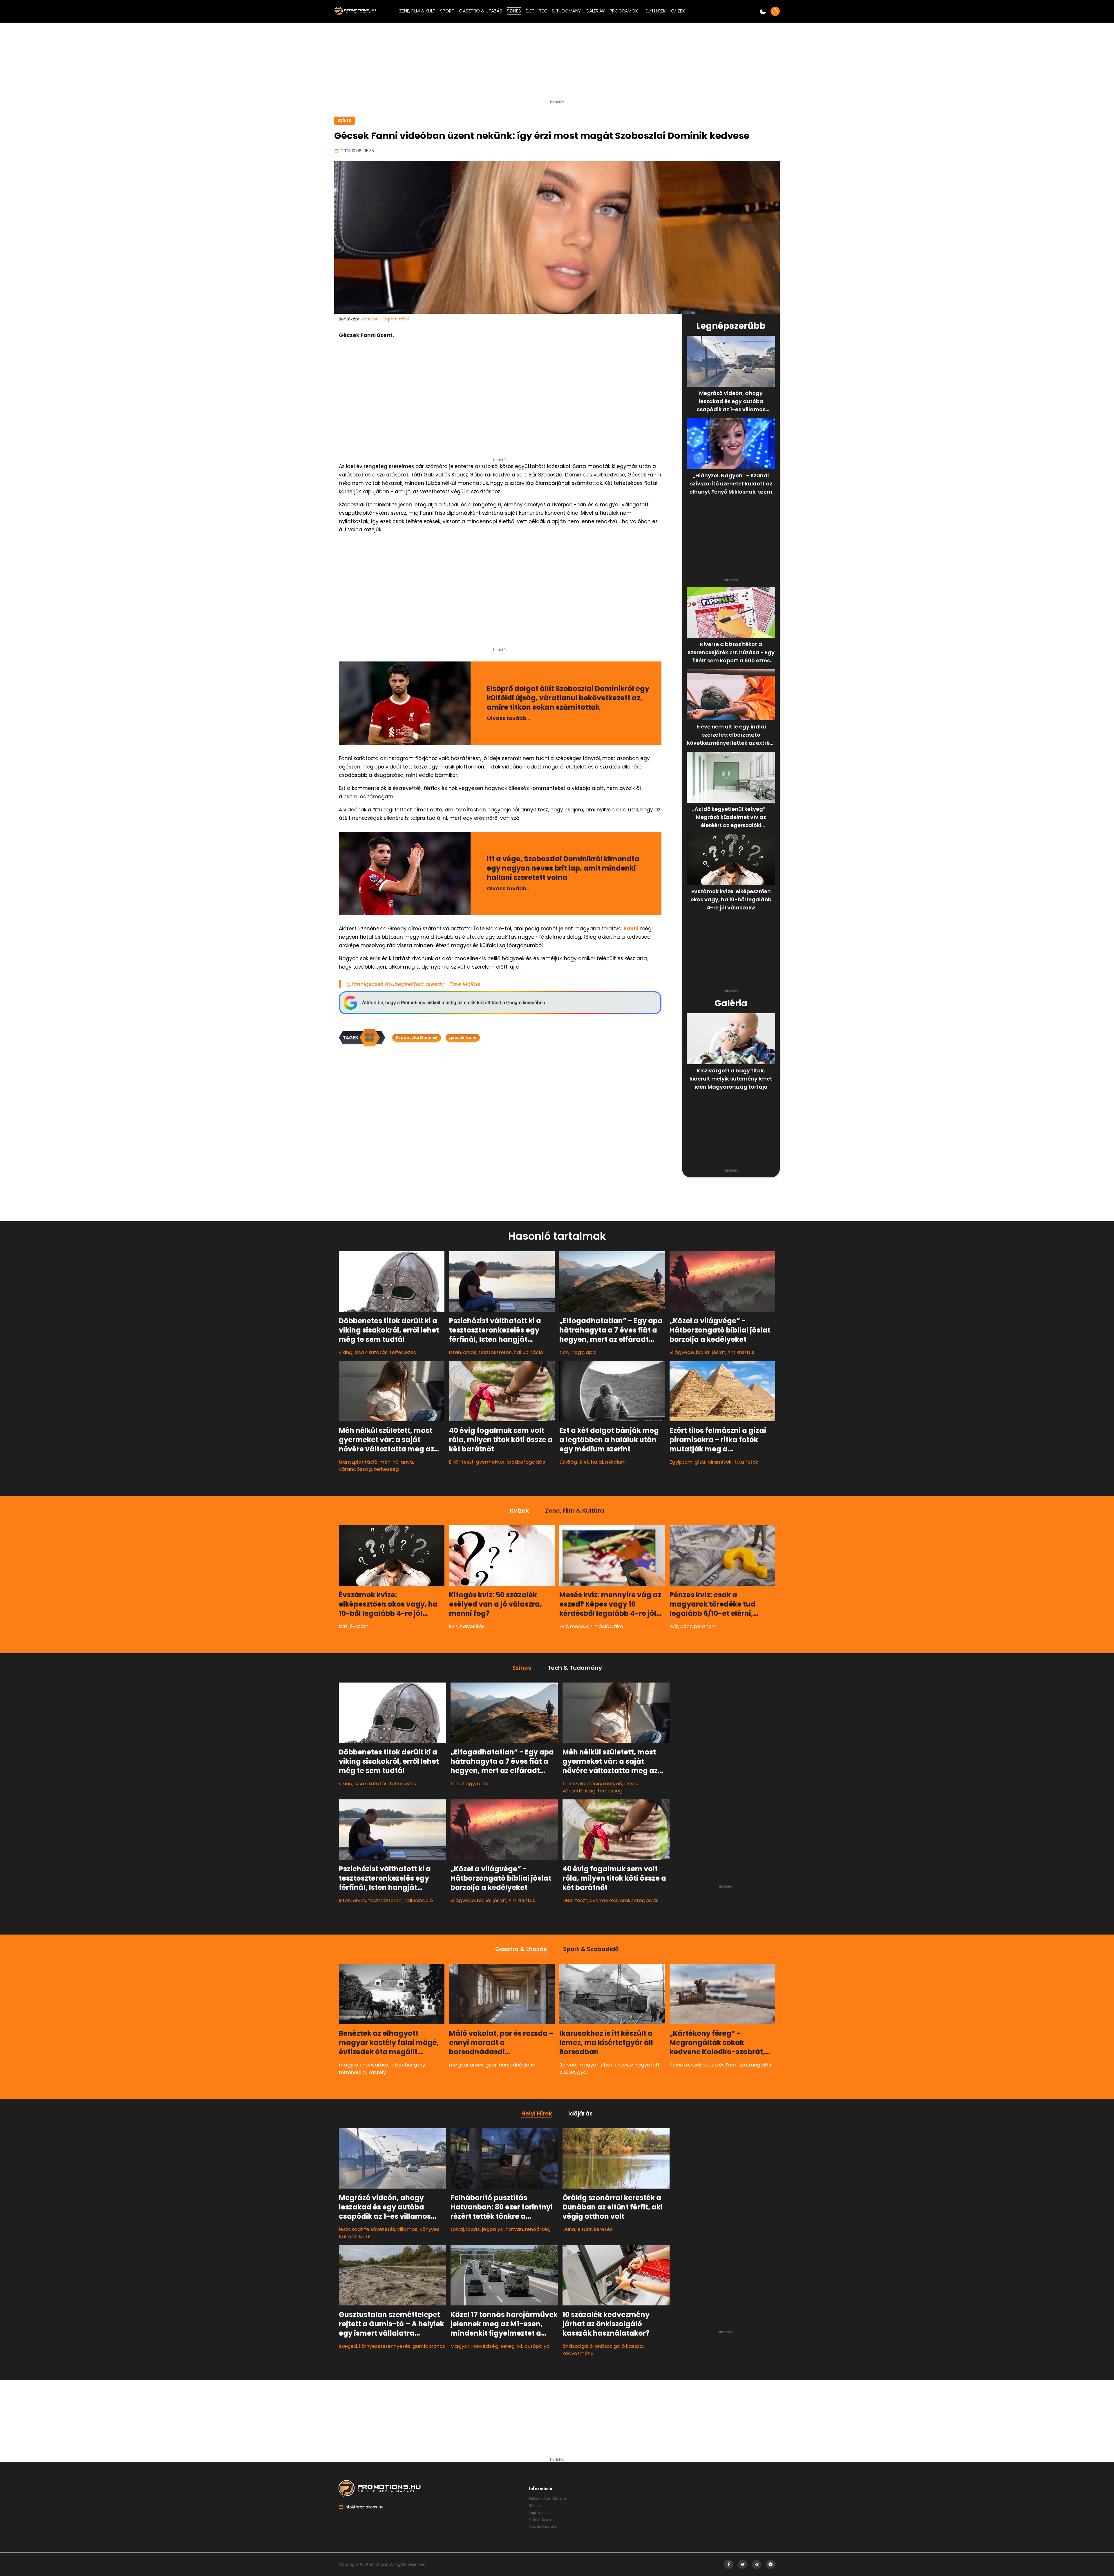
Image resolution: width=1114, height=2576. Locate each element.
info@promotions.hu (364, 2507)
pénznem (705, 1626)
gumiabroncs (429, 2346)
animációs (599, 1626)
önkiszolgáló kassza (619, 2346)
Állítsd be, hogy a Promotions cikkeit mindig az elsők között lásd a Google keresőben (454, 1003)
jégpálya (493, 2229)
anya (407, 1462)
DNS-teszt (461, 1462)
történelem (353, 2072)
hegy (578, 1352)
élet (584, 1462)
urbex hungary (408, 2065)
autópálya (537, 2346)
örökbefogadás (526, 1462)
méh (385, 1462)
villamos (407, 2229)
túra (564, 1352)
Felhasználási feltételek (548, 2499)
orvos (470, 1352)
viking (346, 1352)
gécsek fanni (463, 1038)
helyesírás (472, 1626)
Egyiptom (681, 1462)
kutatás (378, 1352)
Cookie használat (543, 2526)
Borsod (568, 2065)
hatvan (514, 2229)
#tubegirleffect (404, 984)
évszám (359, 1626)
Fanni (631, 929)
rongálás (760, 2065)
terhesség (386, 1469)
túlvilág (568, 1462)
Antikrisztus (741, 1352)
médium (615, 1462)
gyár (491, 2065)
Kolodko (679, 2065)
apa (591, 1352)
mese (577, 1626)
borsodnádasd (517, 2065)
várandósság (355, 1469)
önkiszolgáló (578, 2346)
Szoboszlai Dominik (417, 1038)
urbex (382, 2065)
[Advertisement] (557, 64)
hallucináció (528, 1352)
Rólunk (535, 2506)
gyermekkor (490, 1462)
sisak (361, 1352)
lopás (473, 2229)
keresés (603, 2229)
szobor (699, 2065)
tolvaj (457, 2229)
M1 (519, 2346)
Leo (743, 2065)
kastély (377, 2072)
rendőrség (538, 2229)
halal (597, 1462)
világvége (682, 1352)
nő (396, 1462)
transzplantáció (358, 1462)
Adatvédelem (540, 2519)
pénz (686, 1626)
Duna (569, 2229)
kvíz (343, 1626)
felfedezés (403, 1352)
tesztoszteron (495, 1352)
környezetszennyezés (385, 2346)
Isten (455, 1352)
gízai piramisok (713, 1462)
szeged (348, 2346)
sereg (508, 2346)
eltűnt (585, 2229)
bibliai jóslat (711, 1352)
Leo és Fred (723, 2065)
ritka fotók (746, 1462)
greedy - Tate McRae (453, 984)
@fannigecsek (365, 984)
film (619, 1626)
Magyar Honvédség (474, 2346)
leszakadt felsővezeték (367, 2229)
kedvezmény (578, 2353)
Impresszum (539, 2512)
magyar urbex (356, 2065)
